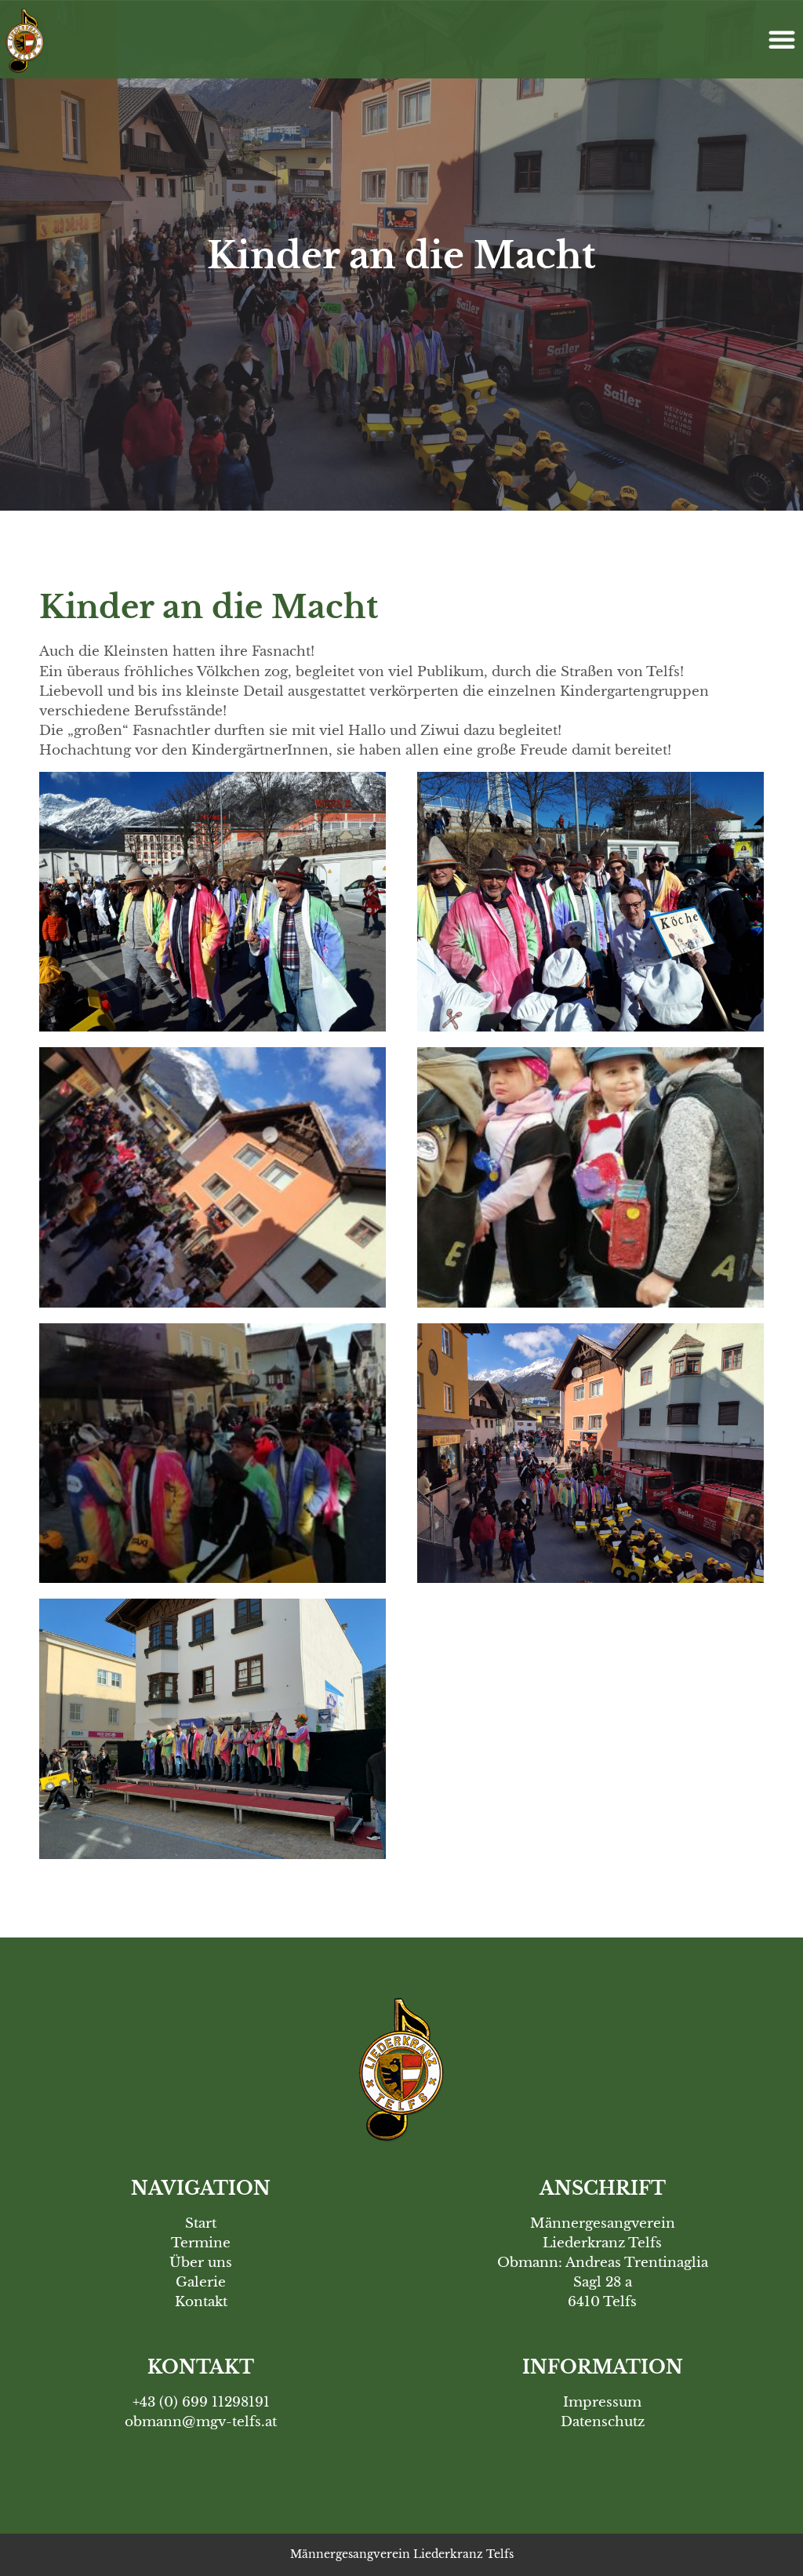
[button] (782, 39)
